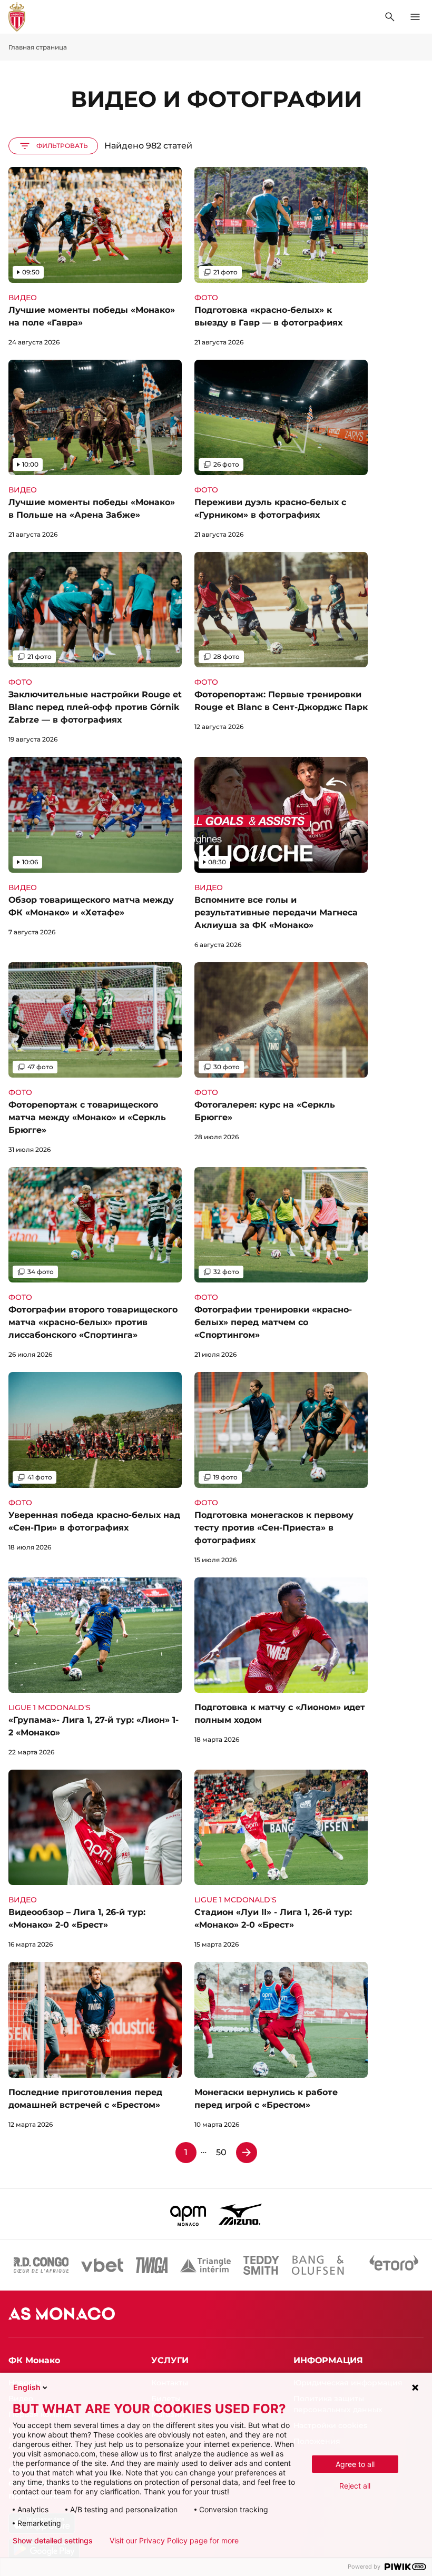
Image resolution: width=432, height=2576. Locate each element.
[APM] (188, 2214)
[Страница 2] (247, 2153)
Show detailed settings (53, 2541)
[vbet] (102, 2265)
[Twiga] (152, 2265)
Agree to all (355, 2464)
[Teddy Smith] (261, 2265)
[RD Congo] (41, 2265)
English (27, 2387)
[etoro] (394, 2265)
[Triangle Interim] (205, 2265)
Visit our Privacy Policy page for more (174, 2541)
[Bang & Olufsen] (318, 2265)
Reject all (355, 2486)
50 (221, 2152)
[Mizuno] (240, 2214)
